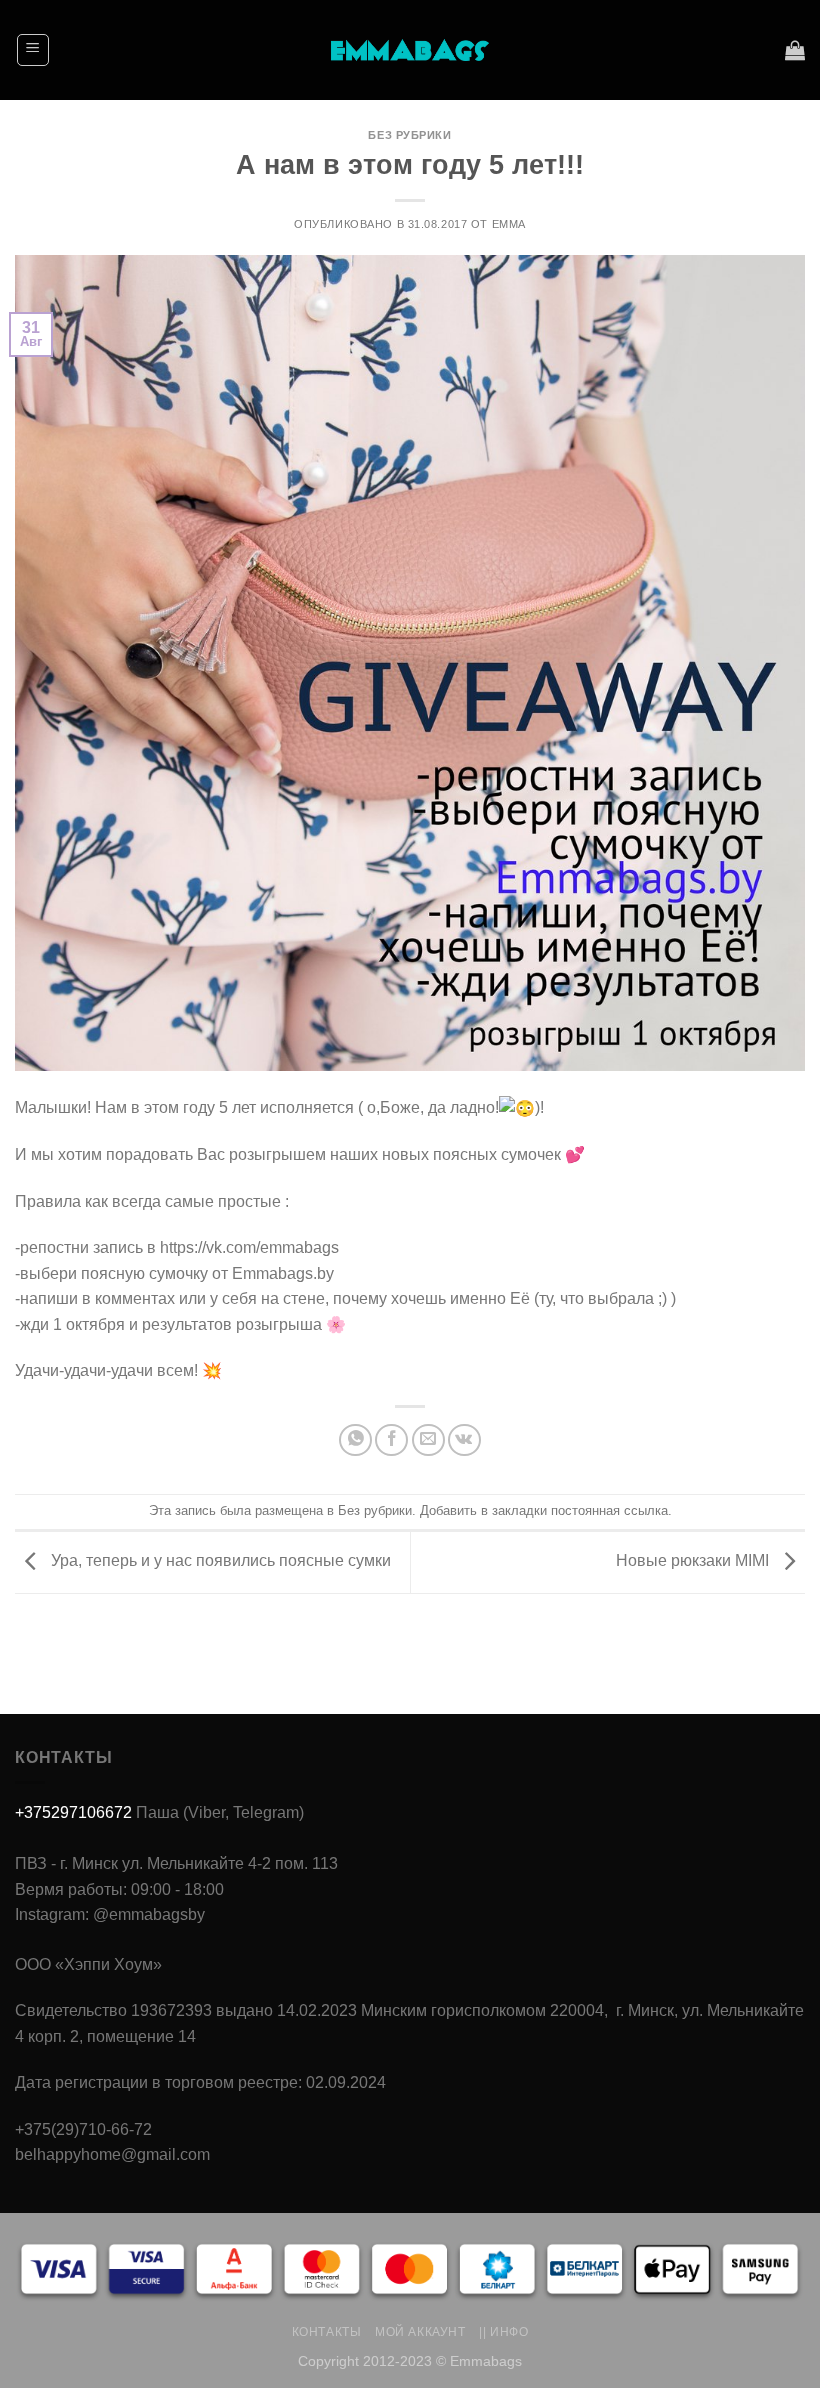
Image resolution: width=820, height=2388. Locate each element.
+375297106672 (73, 1812)
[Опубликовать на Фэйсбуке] (391, 1440)
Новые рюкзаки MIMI (694, 1561)
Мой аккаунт (420, 2332)
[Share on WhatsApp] (355, 1440)
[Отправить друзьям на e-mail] (428, 1440)
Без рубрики (409, 135)
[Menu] (33, 50)
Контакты (327, 2332)
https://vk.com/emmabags (249, 1247)
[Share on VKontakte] (464, 1440)
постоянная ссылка (609, 1510)
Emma (509, 224)
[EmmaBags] (410, 50)
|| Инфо (503, 2332)
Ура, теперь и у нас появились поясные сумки (219, 1561)
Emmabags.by (283, 1273)
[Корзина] (795, 50)
